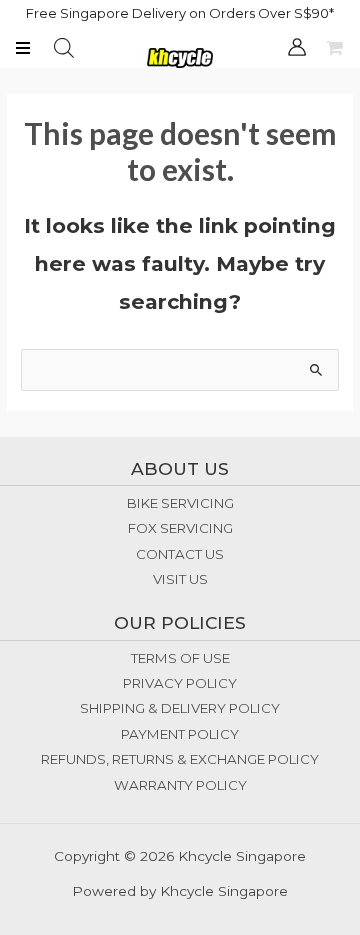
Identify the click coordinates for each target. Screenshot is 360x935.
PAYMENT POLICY (180, 734)
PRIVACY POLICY (180, 683)
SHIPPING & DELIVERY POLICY (180, 708)
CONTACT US (180, 554)
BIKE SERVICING (180, 503)
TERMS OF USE (180, 658)
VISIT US (180, 579)
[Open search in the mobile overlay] (64, 48)
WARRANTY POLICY (180, 785)
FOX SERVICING (180, 528)
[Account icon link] (297, 47)
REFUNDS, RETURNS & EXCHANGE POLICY (180, 759)
